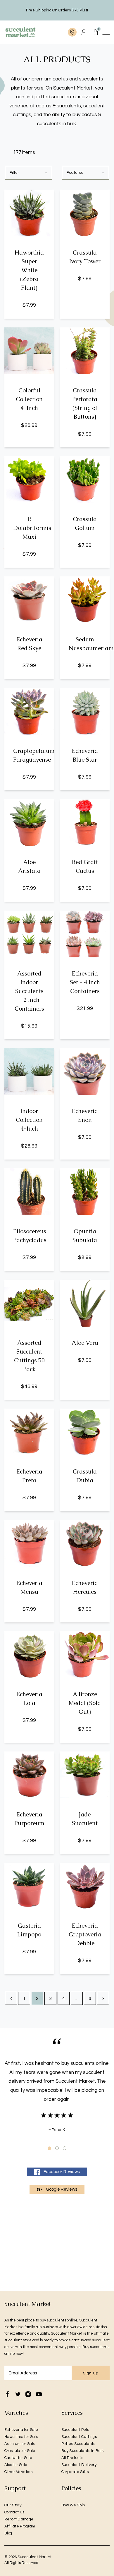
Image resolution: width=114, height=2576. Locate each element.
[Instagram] (28, 2394)
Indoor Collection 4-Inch (29, 1120)
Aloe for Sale (16, 2465)
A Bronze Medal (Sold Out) (85, 1703)
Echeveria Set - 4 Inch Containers (85, 982)
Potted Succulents (78, 2444)
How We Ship (73, 2505)
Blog (8, 2533)
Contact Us (14, 2512)
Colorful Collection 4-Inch (29, 399)
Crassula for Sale (20, 2451)
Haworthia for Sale (21, 2437)
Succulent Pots (75, 2430)
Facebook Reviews (62, 2172)
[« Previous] (11, 1998)
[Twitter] (18, 2394)
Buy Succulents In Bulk (83, 2451)
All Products (72, 2458)
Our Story (13, 2505)
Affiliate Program (20, 2526)
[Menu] (106, 32)
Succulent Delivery (79, 2465)
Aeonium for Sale (20, 2444)
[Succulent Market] (20, 32)
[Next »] (103, 1998)
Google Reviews (62, 2189)
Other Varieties (18, 2472)
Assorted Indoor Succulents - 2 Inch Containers (29, 991)
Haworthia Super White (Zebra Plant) (29, 270)
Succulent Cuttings (79, 2437)
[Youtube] (39, 2394)
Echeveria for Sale (21, 2430)
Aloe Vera (85, 1343)
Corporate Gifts (75, 2472)
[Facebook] (7, 2394)
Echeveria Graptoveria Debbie (85, 1934)
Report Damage (19, 2519)
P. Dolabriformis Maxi (32, 528)
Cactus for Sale (18, 2458)
